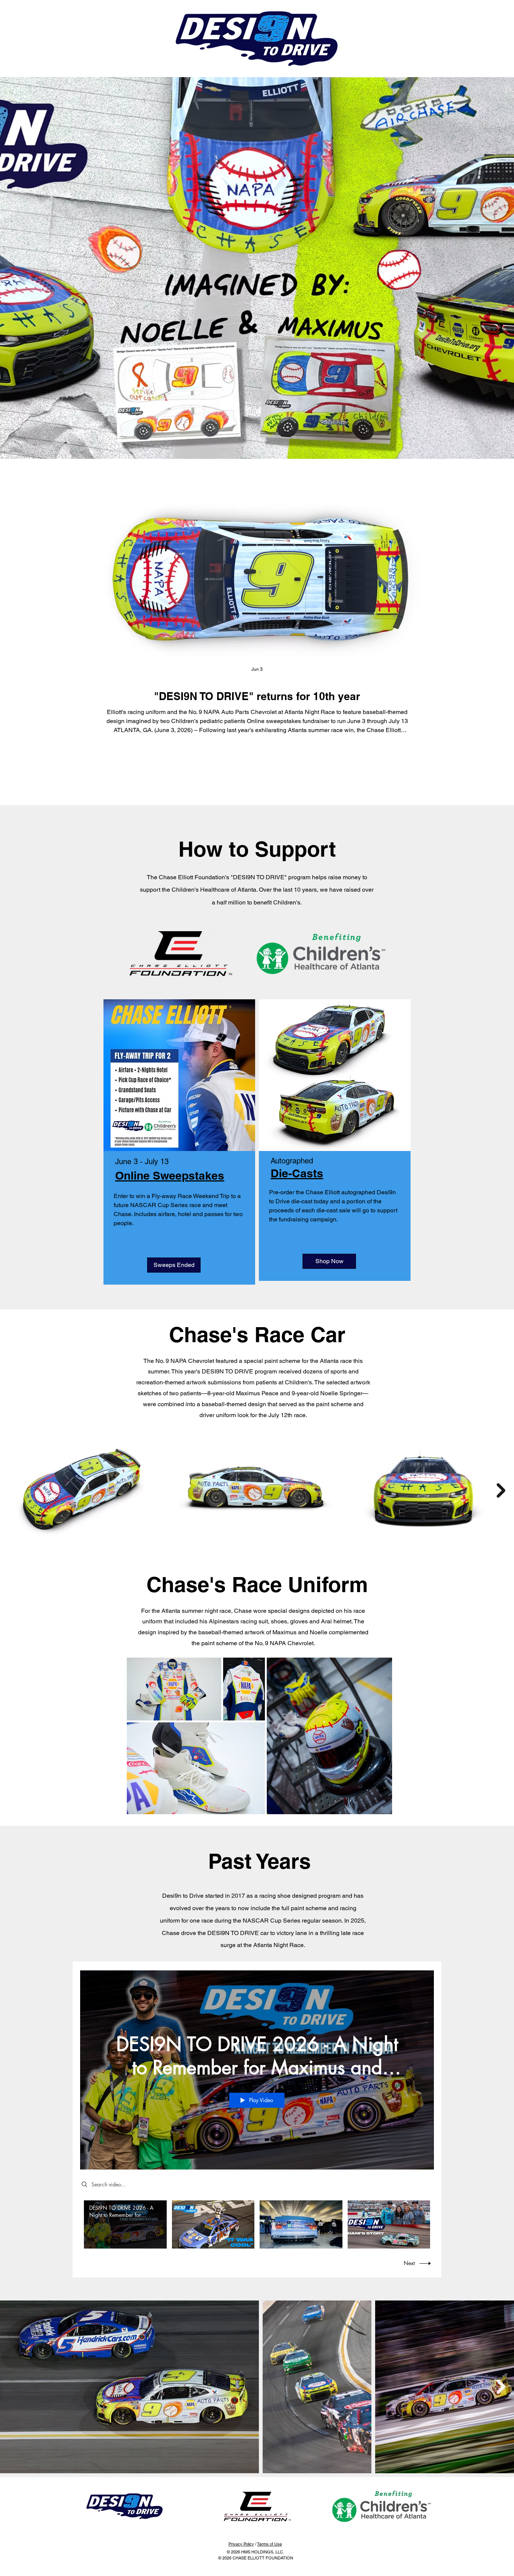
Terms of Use (269, 2544)
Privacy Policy (241, 2544)
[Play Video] (125, 2224)
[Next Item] (501, 1491)
